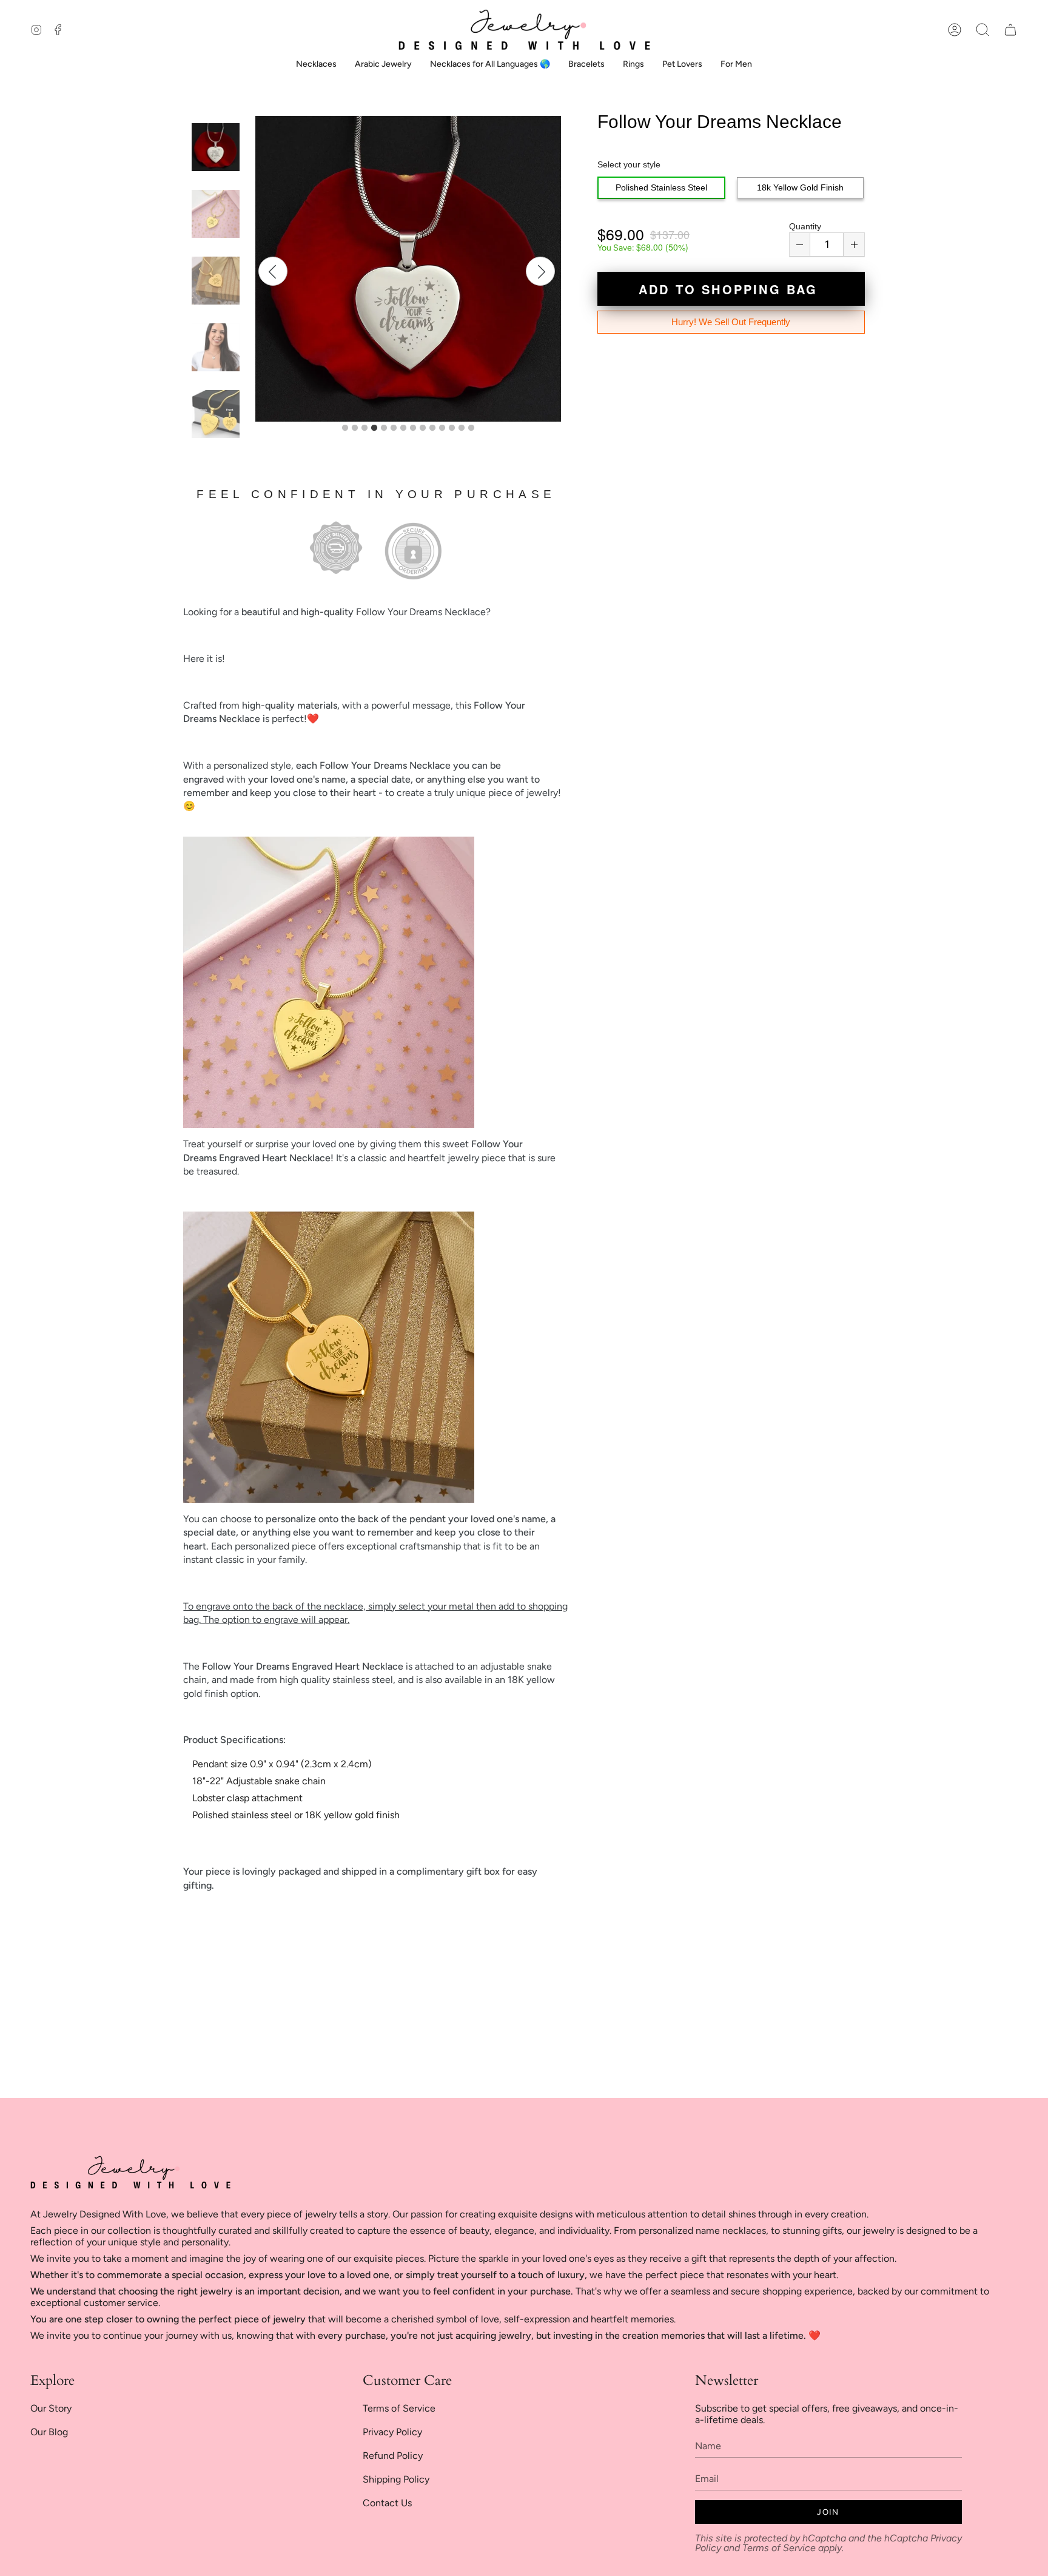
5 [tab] (384, 428)
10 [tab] (432, 428)
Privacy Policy (392, 2432)
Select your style (629, 164)
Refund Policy (393, 2456)
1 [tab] (345, 428)
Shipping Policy (396, 2479)
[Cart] (1010, 30)
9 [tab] (423, 428)
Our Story (51, 2408)
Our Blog (49, 2432)
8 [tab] (413, 428)
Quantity (805, 226)
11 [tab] (442, 428)
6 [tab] (394, 428)
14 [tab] (471, 428)
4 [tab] (374, 428)
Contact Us (387, 2503)
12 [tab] (452, 428)
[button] (982, 30)
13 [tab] (462, 428)
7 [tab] (403, 428)
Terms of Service (399, 2408)
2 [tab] (355, 428)
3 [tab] (364, 428)
